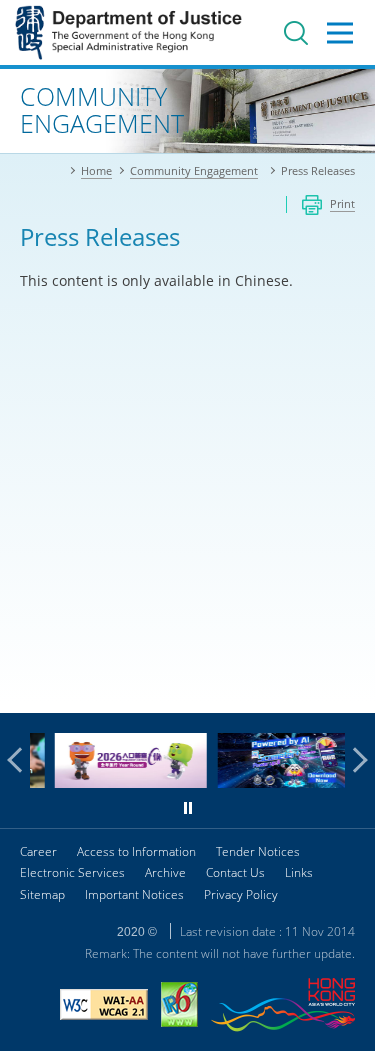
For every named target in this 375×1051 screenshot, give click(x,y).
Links (299, 872)
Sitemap (42, 894)
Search (296, 33)
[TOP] (348, 686)
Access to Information (136, 851)
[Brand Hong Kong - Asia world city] (283, 1007)
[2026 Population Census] (120, 782)
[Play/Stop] (188, 808)
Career (38, 851)
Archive (165, 872)
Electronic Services (72, 872)
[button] (20, 760)
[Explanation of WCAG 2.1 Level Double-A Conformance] (104, 1007)
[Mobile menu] (340, 33)
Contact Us (235, 872)
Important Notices (134, 894)
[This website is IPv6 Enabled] (179, 1007)
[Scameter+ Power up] (282, 782)
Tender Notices (258, 851)
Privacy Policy (241, 894)
